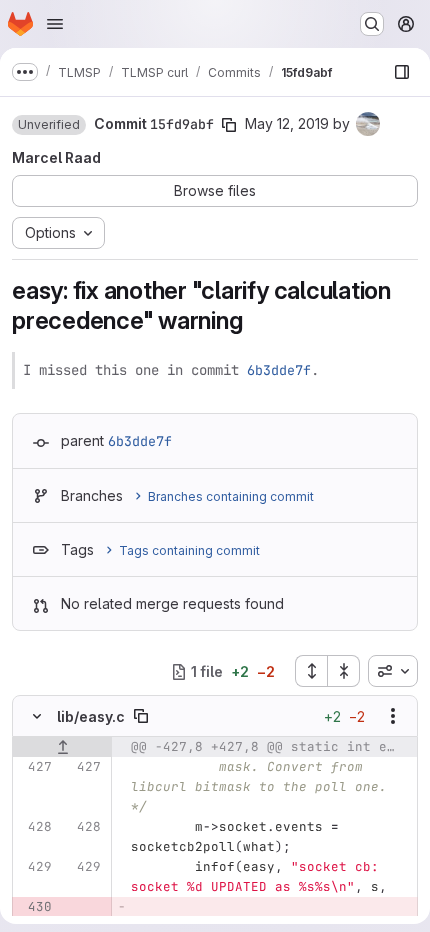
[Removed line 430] (35, 907)
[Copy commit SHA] (229, 125)
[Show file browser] (402, 72)
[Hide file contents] (37, 716)
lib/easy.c (91, 716)
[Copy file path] (141, 716)
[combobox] (393, 671)
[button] (49, 125)
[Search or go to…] (372, 24)
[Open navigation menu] (55, 24)
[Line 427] (35, 767)
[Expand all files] (311, 671)
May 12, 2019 (287, 123)
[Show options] (393, 716)
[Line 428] (35, 827)
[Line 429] (35, 867)
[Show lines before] (62, 747)
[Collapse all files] (344, 671)
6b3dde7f (279, 370)
